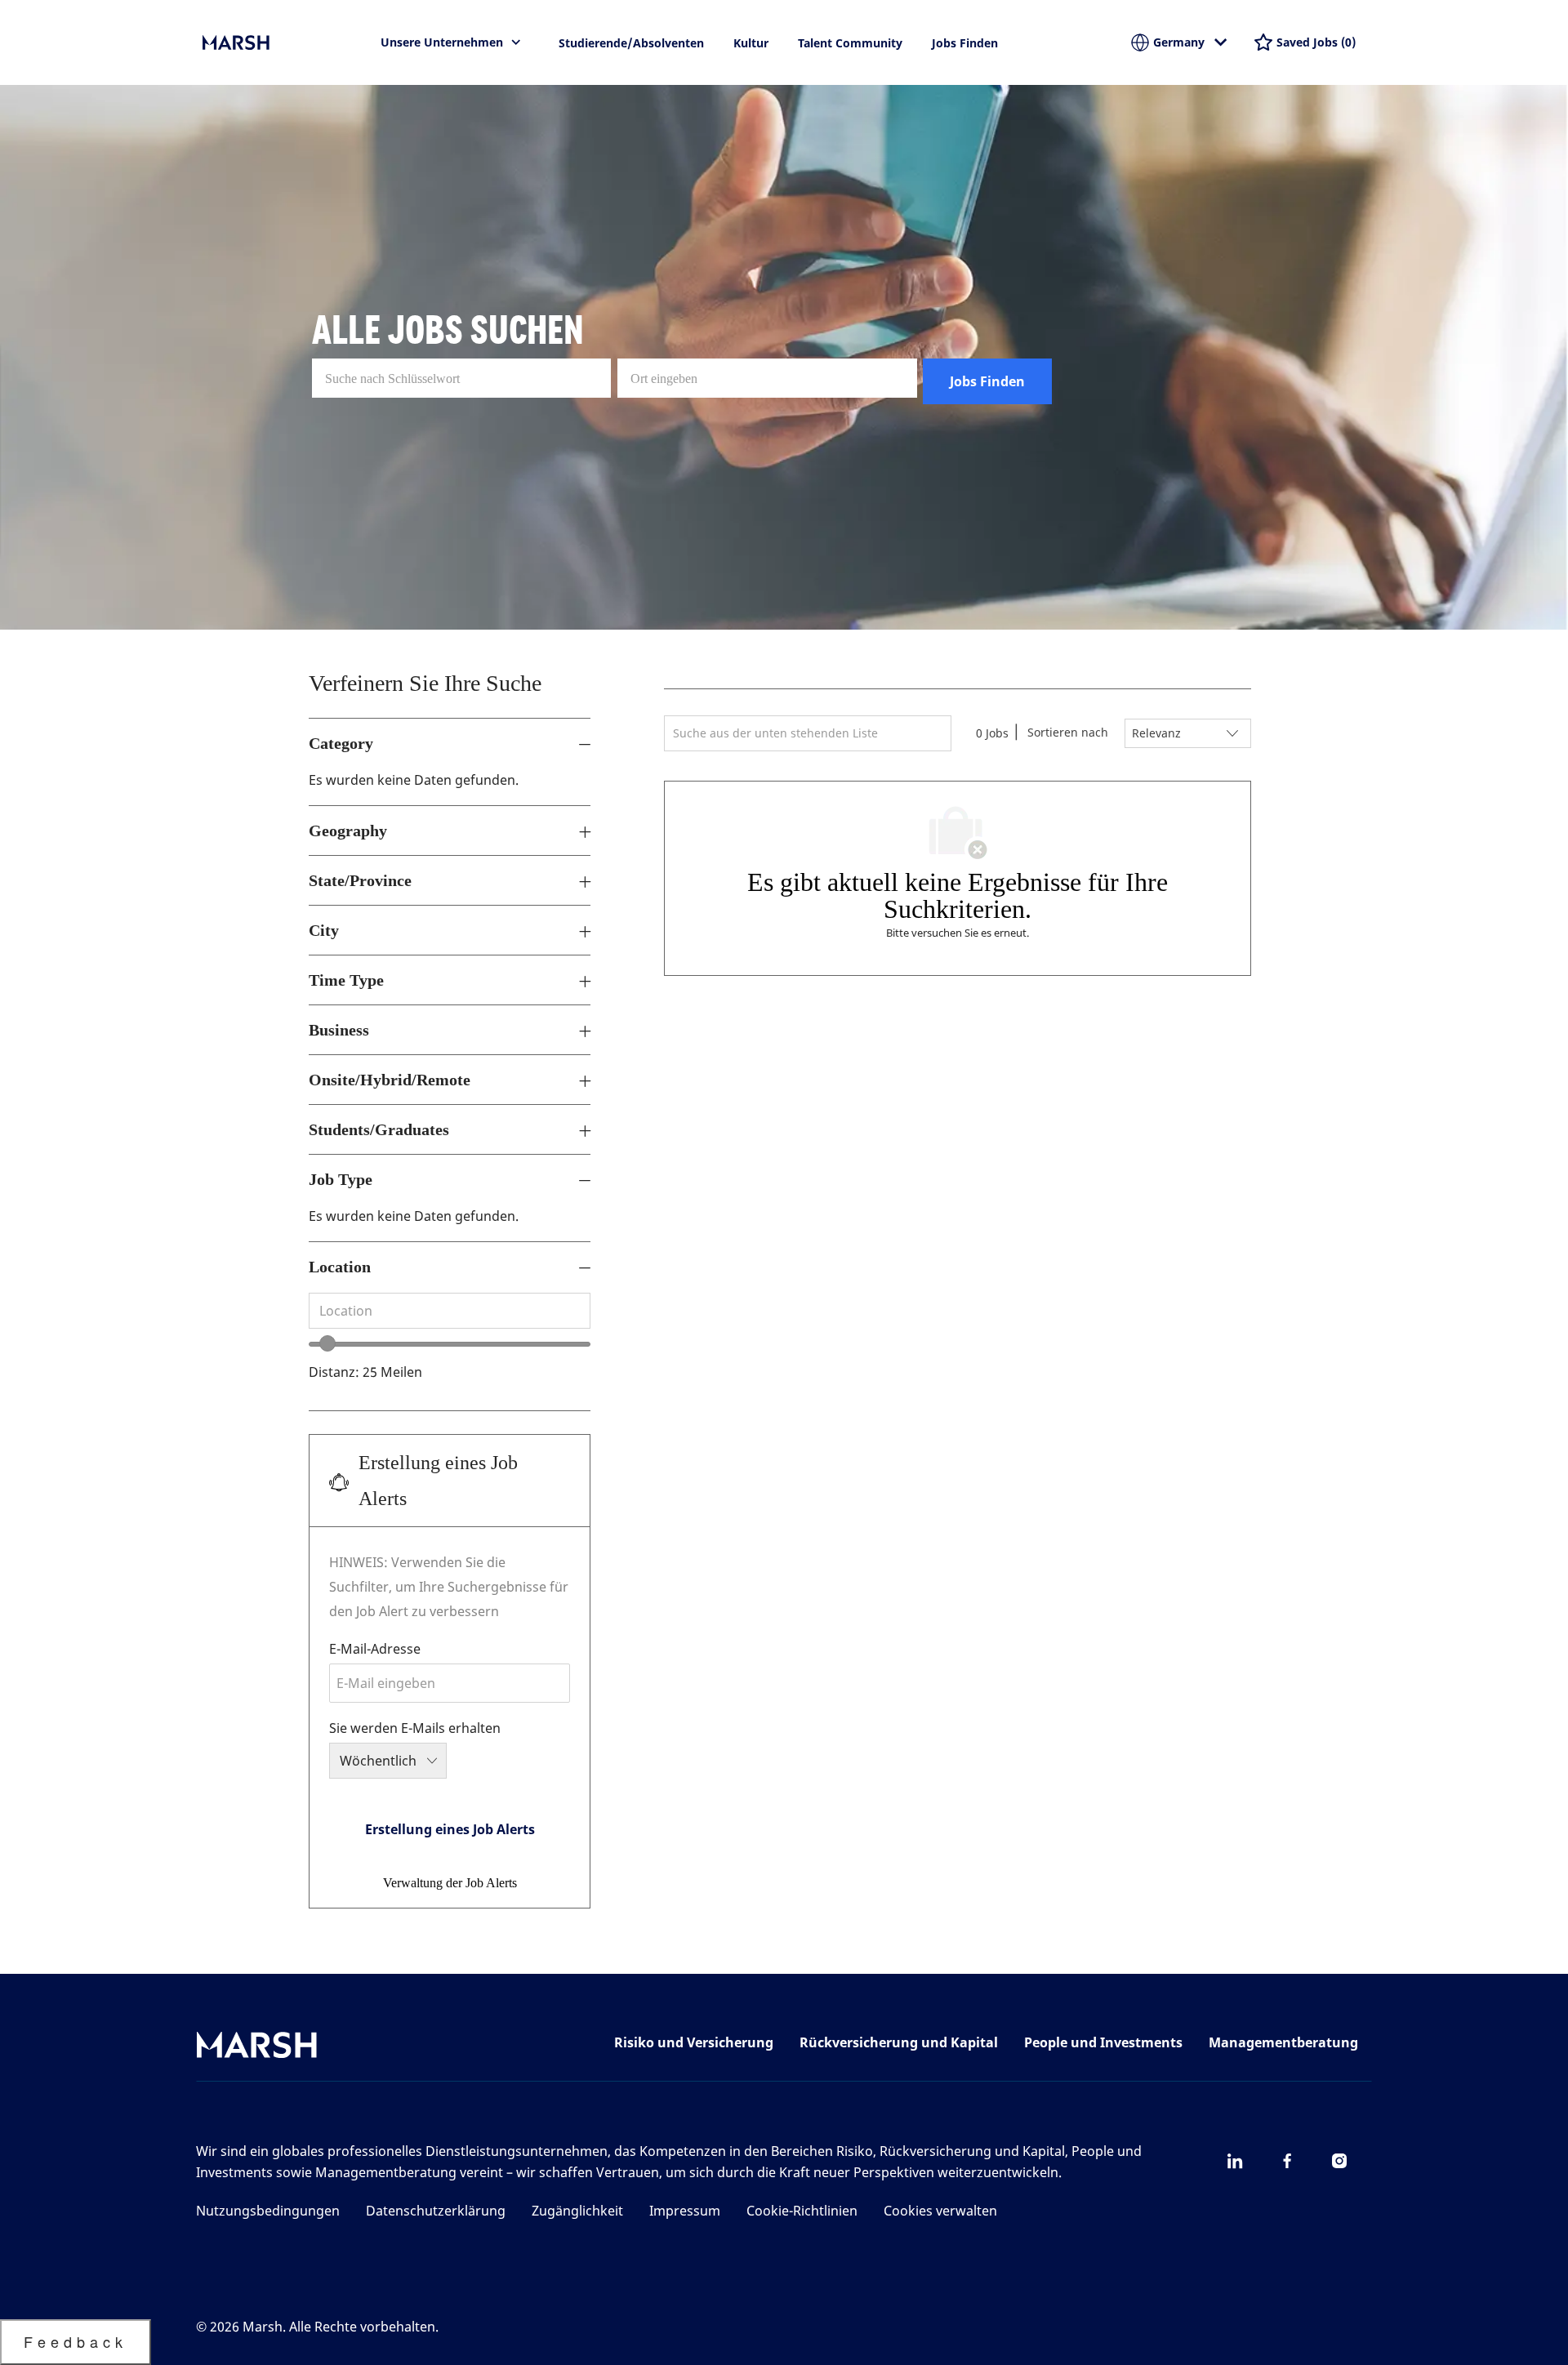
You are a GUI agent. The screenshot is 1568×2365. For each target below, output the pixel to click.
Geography (348, 831)
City (324, 930)
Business (339, 1030)
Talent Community (850, 43)
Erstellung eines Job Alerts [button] (450, 1829)
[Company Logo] (284, 42)
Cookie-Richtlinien (802, 2211)
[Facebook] (1287, 2161)
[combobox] (450, 1311)
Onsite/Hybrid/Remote (390, 1080)
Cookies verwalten (940, 2211)
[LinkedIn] (1235, 2161)
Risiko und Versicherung (694, 2042)
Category (341, 743)
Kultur (751, 43)
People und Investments (1103, 2042)
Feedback (76, 2341)
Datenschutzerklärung (436, 2211)
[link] (450, 1883)
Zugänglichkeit (577, 2211)
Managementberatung (1283, 2042)
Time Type (346, 980)
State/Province (360, 880)
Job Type (341, 1179)
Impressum (685, 2211)
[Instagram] (1339, 2161)
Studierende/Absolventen (631, 43)
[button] (987, 381)
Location (340, 1267)
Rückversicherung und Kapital (899, 2042)
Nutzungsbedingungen (268, 2211)
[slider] (327, 1343)
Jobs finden (965, 43)
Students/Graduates (379, 1129)
